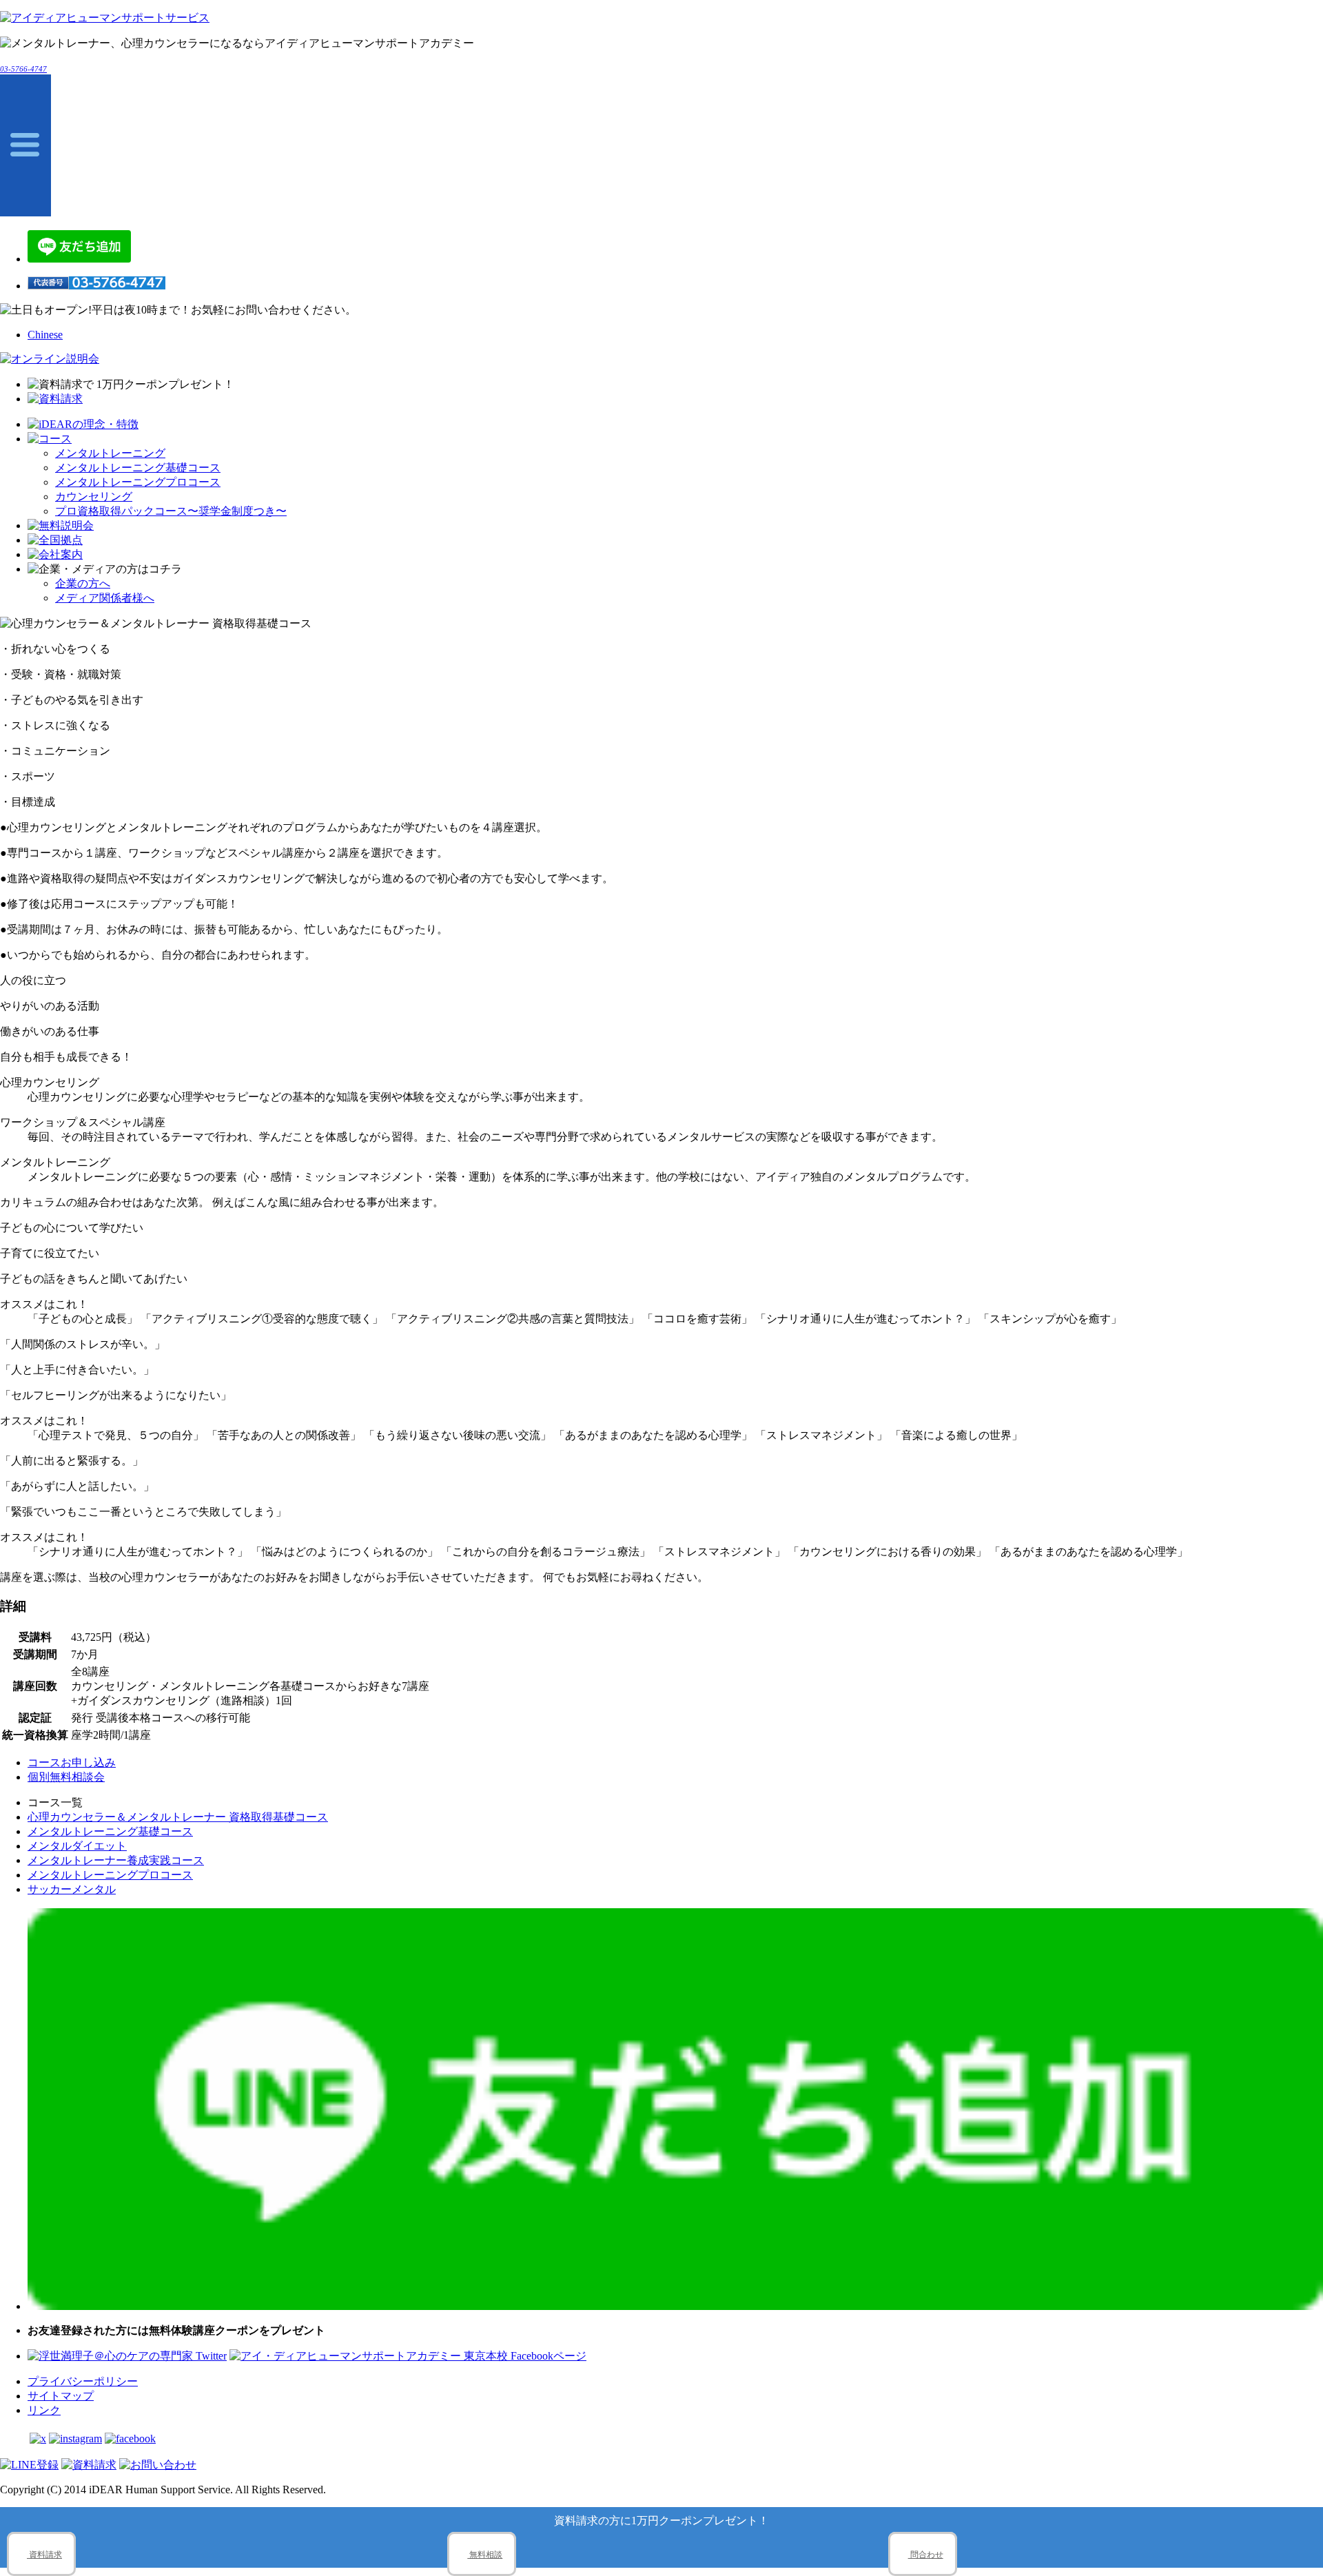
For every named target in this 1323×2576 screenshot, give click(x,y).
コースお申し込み (72, 1762)
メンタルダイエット (77, 1846)
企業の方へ (83, 583)
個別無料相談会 (66, 1777)
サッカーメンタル (72, 1889)
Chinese (45, 335)
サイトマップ (61, 2396)
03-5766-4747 (23, 69)
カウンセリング (94, 497)
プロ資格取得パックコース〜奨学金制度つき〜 (171, 511)
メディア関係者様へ (105, 598)
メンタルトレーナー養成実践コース (116, 1860)
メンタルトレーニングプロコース (138, 482)
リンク (44, 2410)
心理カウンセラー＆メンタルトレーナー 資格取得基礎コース (178, 1817)
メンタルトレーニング (110, 453)
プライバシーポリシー (83, 2381)
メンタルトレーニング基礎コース (138, 468)
